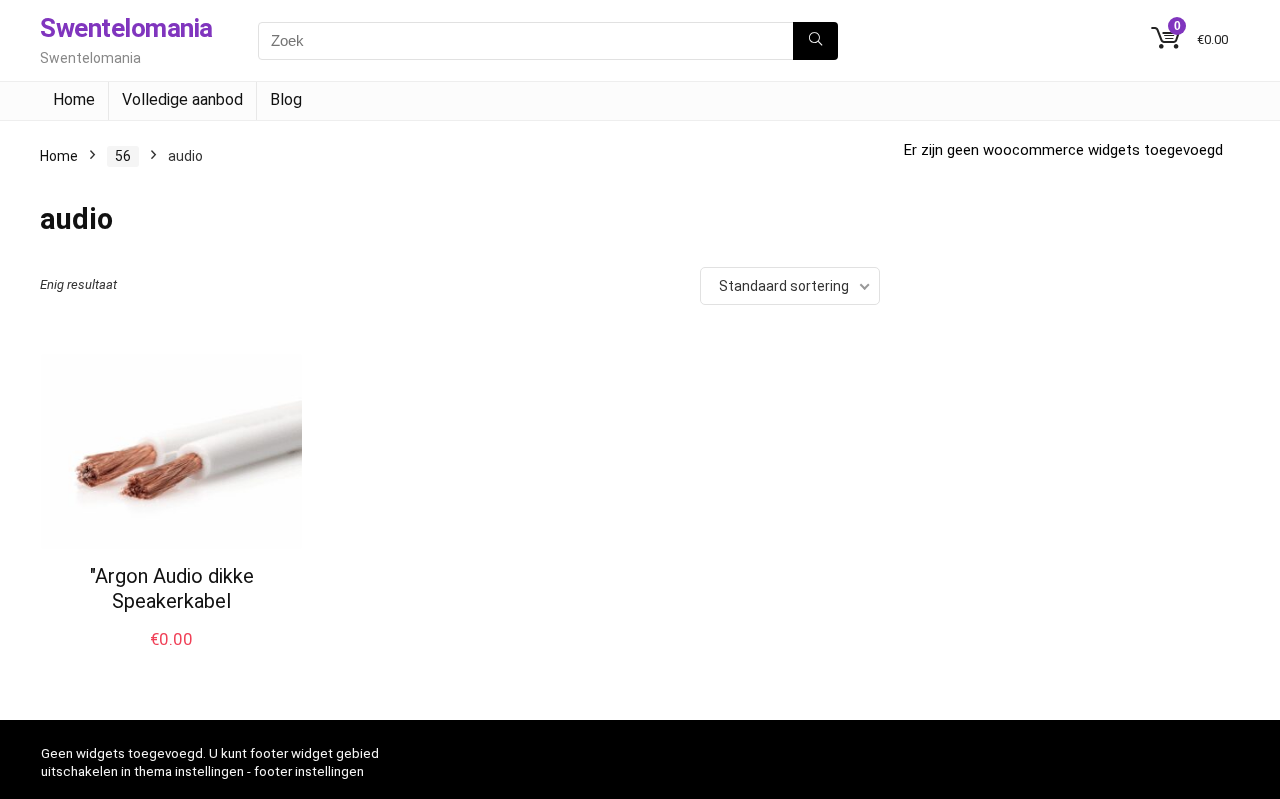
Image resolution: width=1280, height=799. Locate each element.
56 (123, 156)
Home (74, 99)
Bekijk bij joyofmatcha (172, 660)
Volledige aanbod (182, 99)
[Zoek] (815, 41)
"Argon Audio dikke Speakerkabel (172, 588)
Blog (286, 99)
